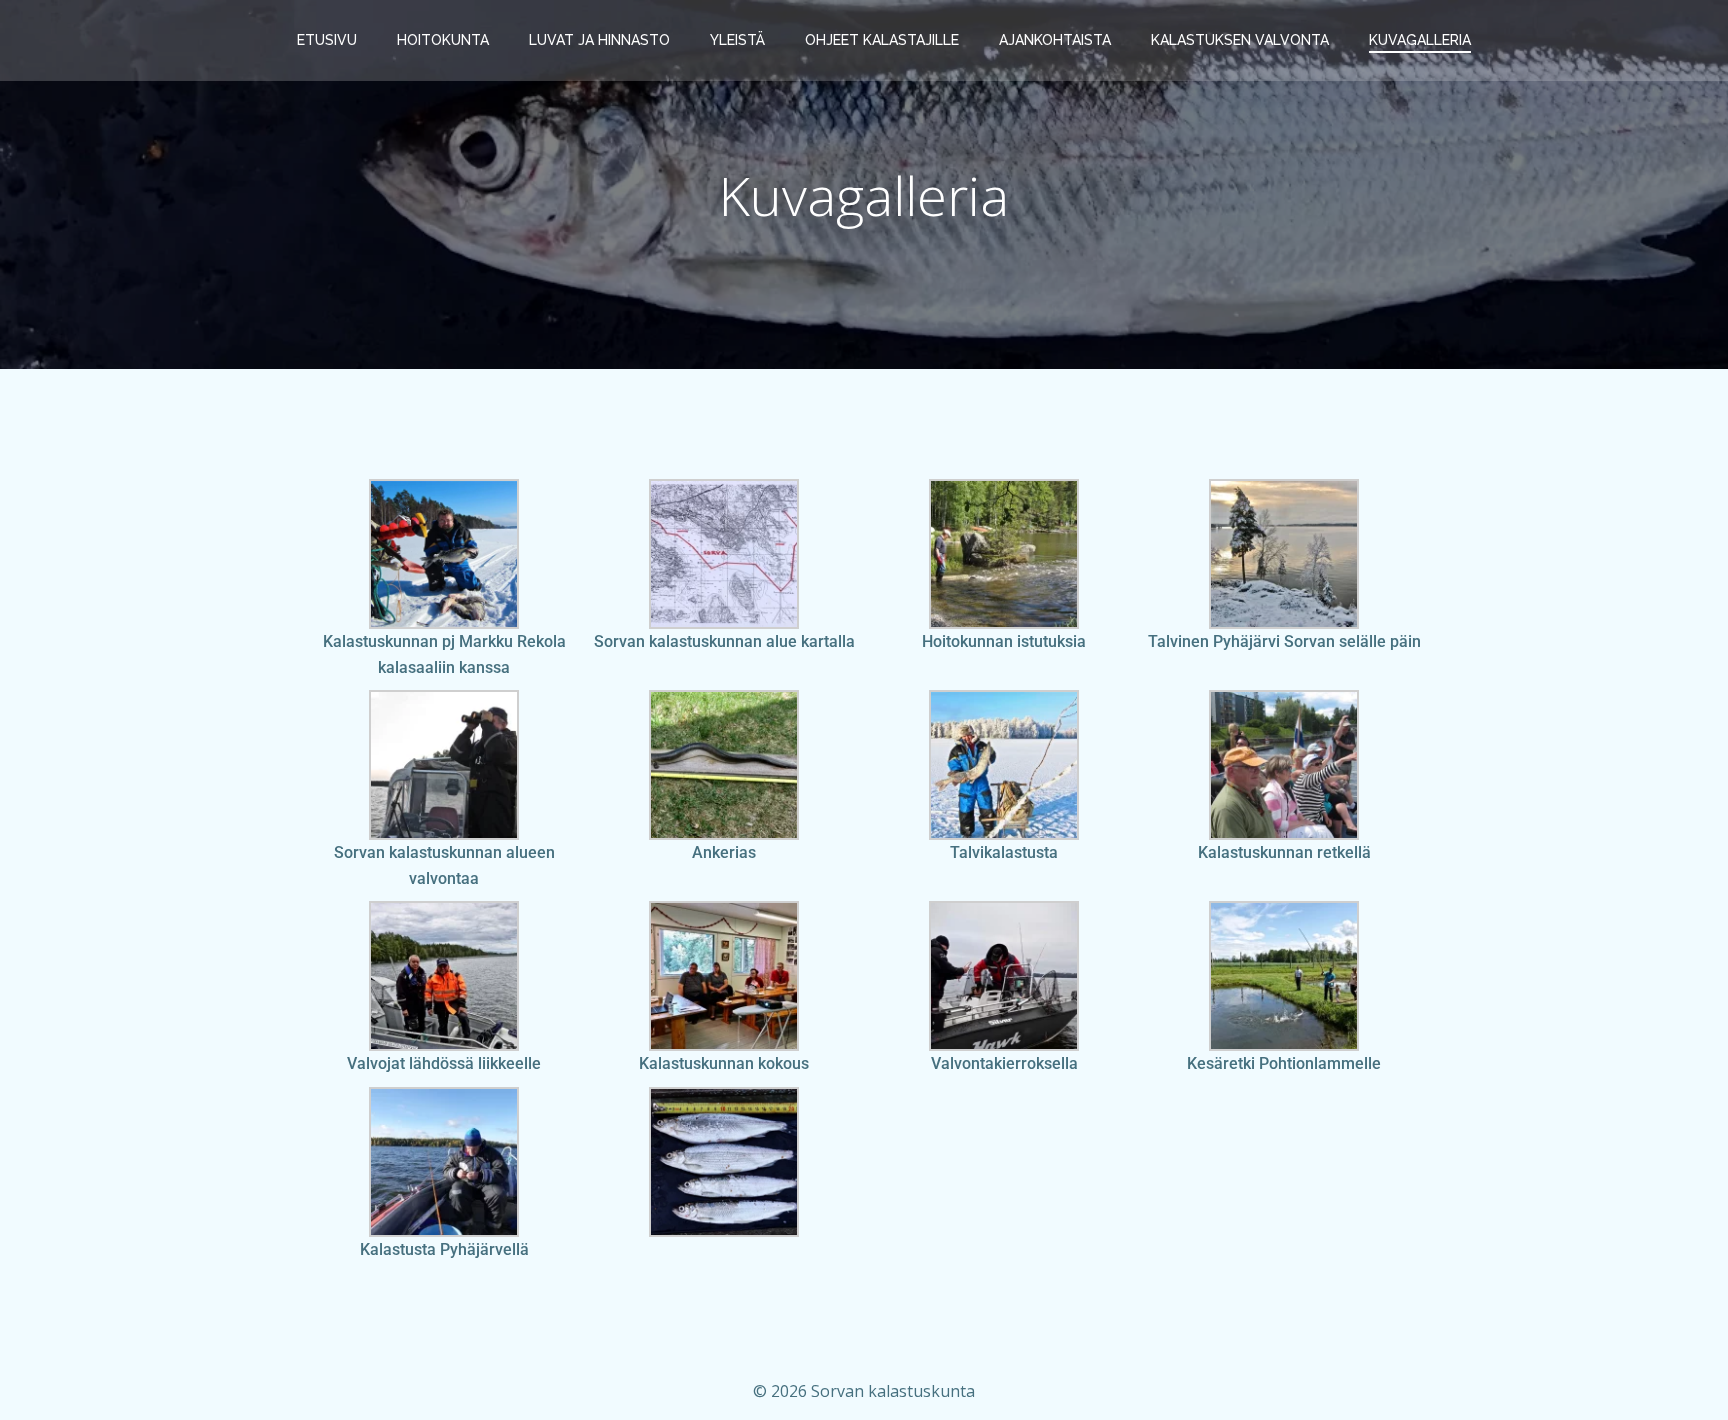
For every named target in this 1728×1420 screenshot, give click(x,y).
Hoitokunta (443, 40)
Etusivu (327, 40)
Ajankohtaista (1055, 40)
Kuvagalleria (1420, 40)
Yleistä (737, 40)
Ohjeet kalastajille (882, 40)
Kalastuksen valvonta (1240, 40)
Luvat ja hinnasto (599, 40)
